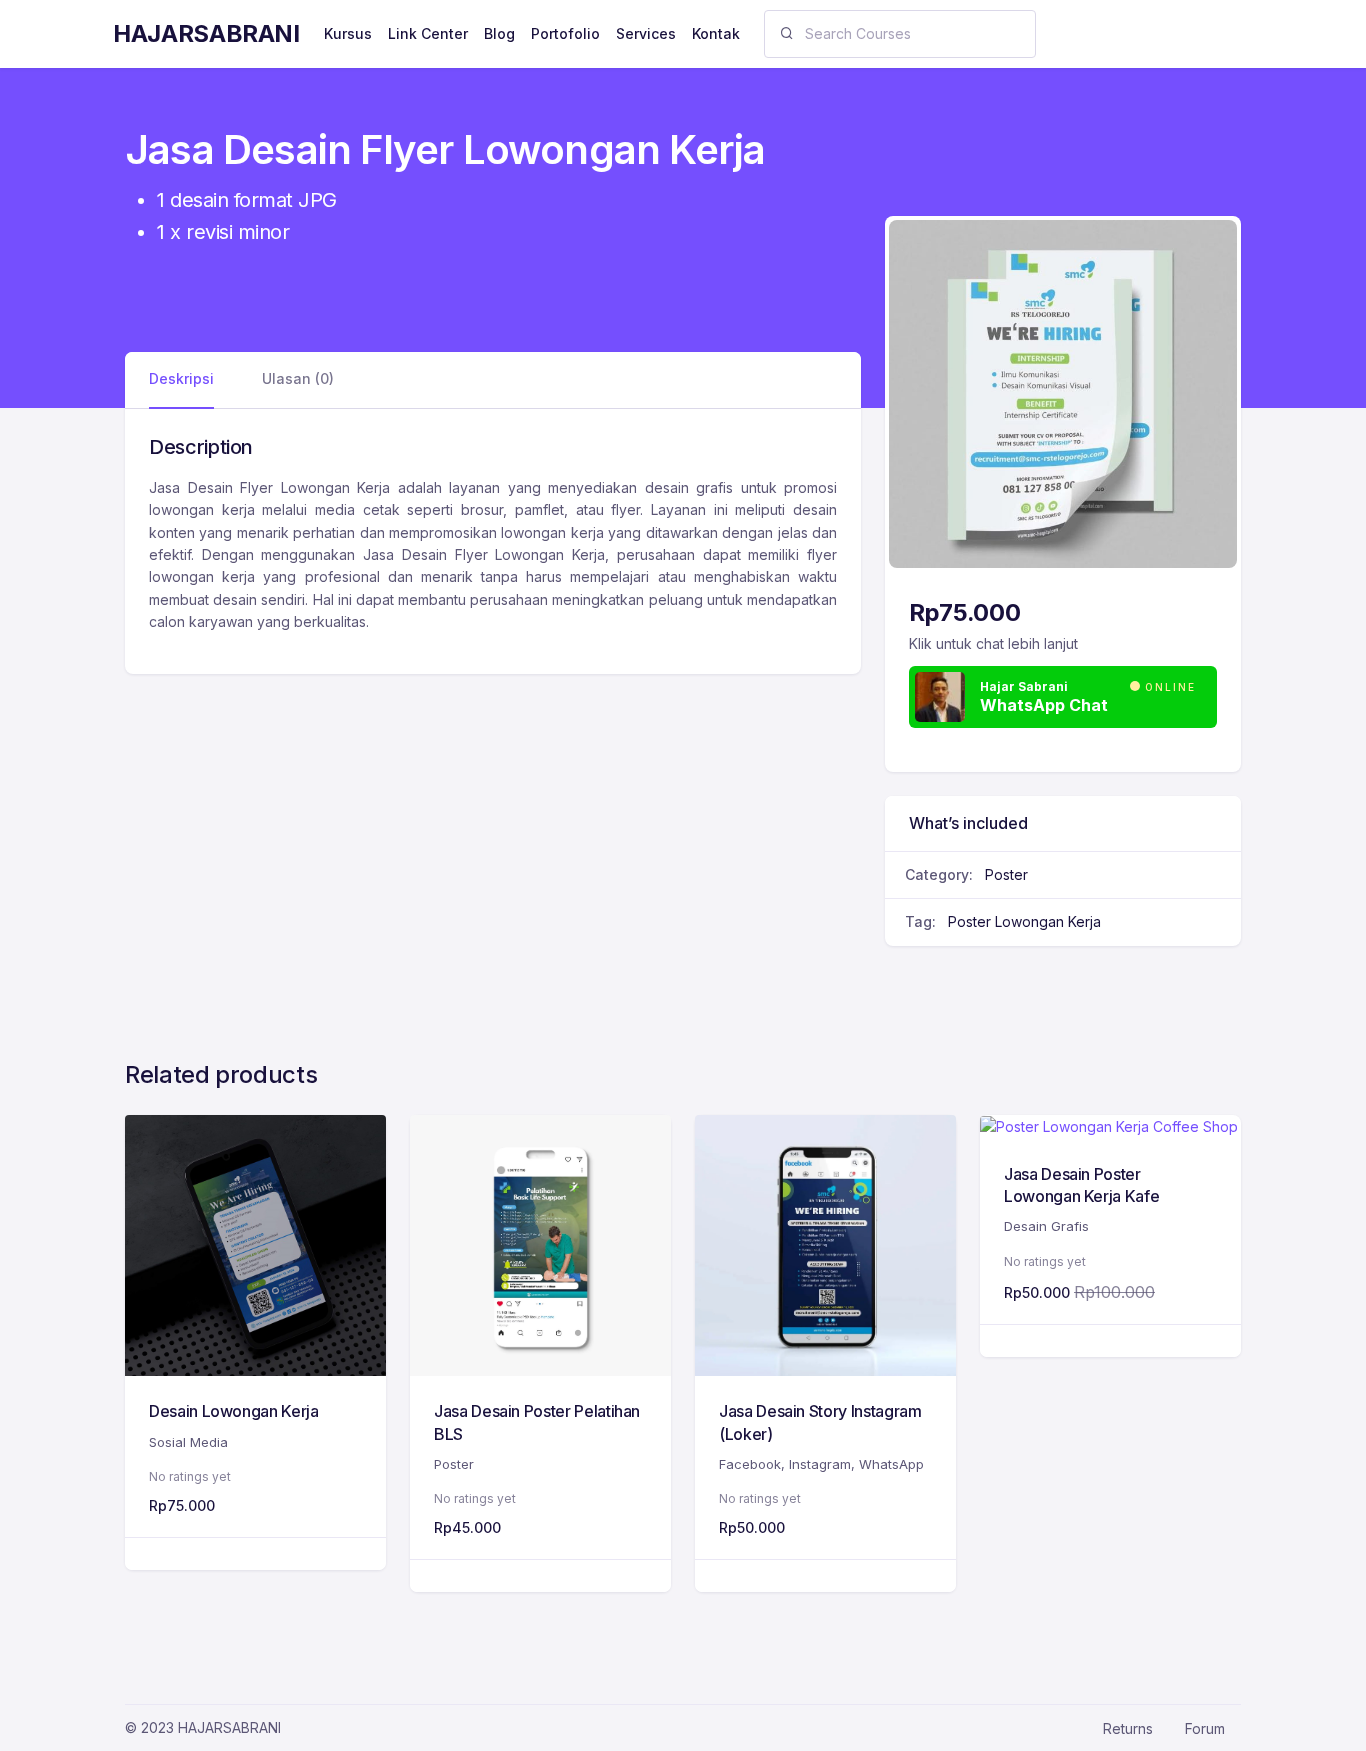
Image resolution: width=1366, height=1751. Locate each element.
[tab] (181, 379)
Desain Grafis (1046, 1226)
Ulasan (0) (298, 378)
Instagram (820, 1464)
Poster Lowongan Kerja (1024, 921)
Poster (1006, 874)
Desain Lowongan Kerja (234, 1411)
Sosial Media (188, 1442)
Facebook (750, 1464)
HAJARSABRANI (206, 33)
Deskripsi (181, 378)
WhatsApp (891, 1464)
